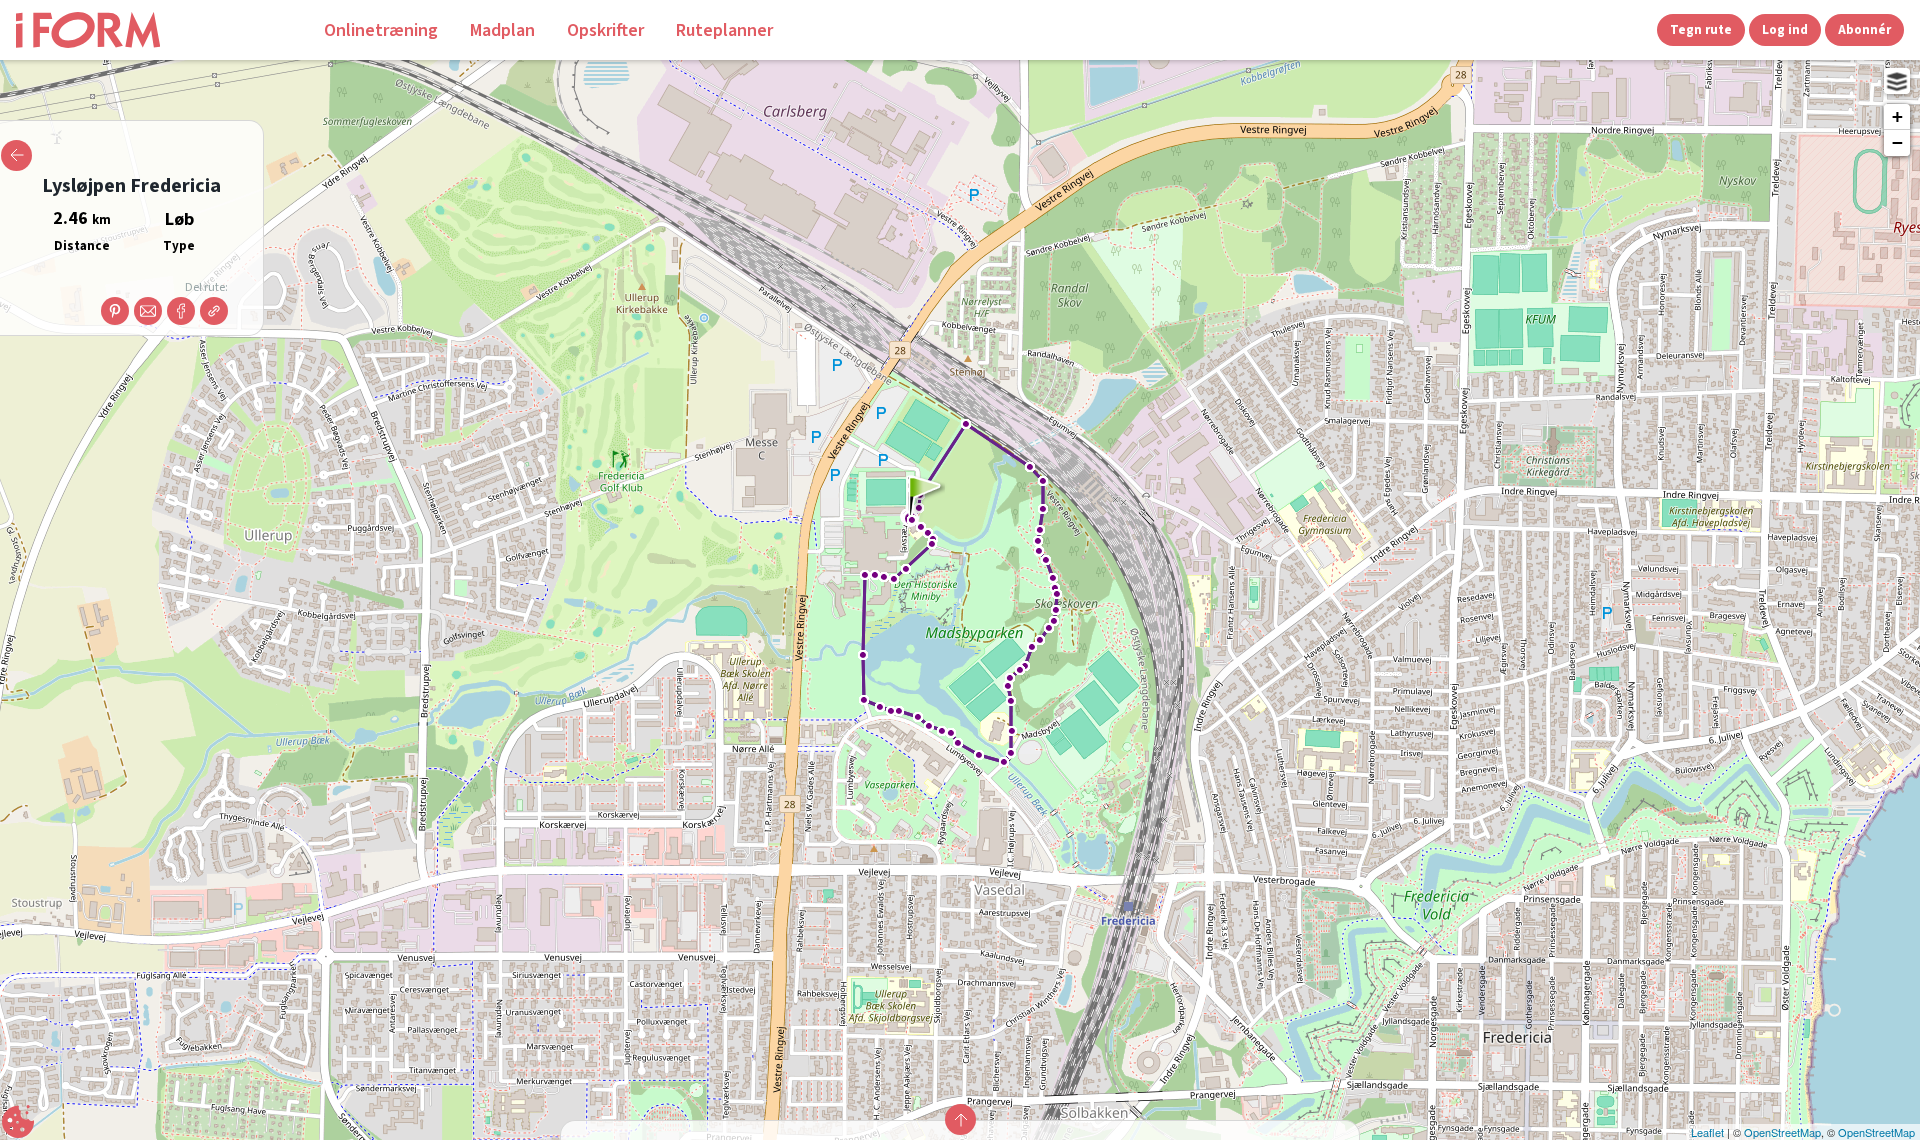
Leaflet (1707, 1132)
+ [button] (1897, 116)
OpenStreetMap (1782, 1132)
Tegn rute (1701, 30)
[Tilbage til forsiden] (156, 30)
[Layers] (1897, 81)
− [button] (1897, 142)
